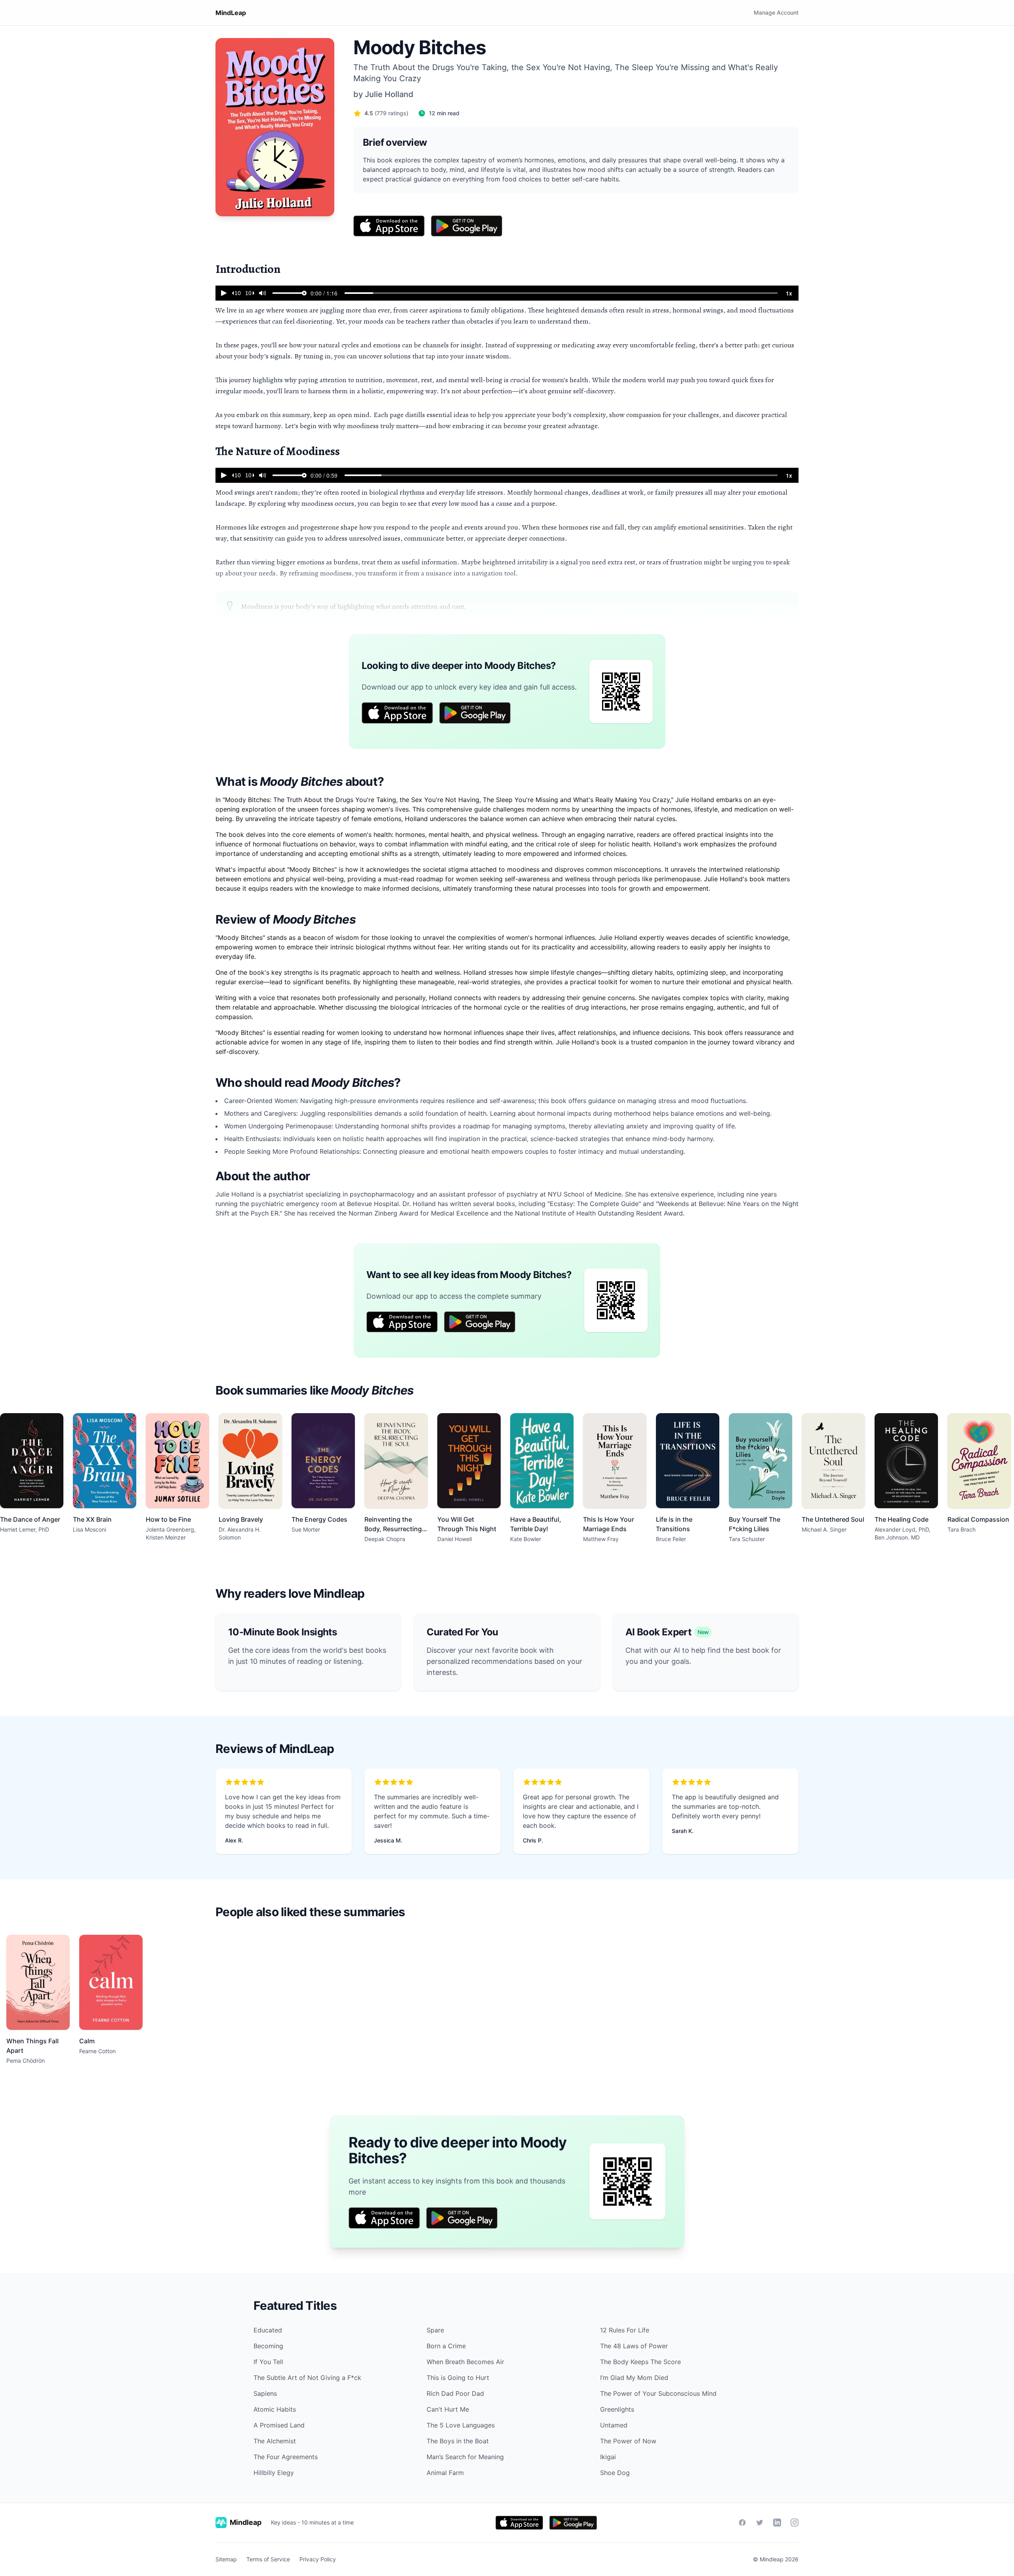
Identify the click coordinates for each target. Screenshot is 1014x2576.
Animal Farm (445, 2473)
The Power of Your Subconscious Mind (658, 2393)
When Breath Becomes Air (465, 2362)
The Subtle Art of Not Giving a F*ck (307, 2378)
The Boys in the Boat (458, 2441)
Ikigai (608, 2457)
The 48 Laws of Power (634, 2346)
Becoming (268, 2346)
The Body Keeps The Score (640, 2362)
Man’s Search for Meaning (465, 2457)
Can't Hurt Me (448, 2409)
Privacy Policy (318, 2559)
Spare (435, 2330)
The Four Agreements (286, 2457)
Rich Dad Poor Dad (455, 2393)
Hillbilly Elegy (274, 2473)
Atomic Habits (275, 2409)
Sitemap (226, 2559)
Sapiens (265, 2393)
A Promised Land (279, 2425)
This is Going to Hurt (458, 2378)
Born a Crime (446, 2346)
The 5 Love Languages (461, 2425)
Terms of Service (268, 2559)
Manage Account (776, 12)
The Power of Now (628, 2441)
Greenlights (617, 2409)
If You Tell (268, 2362)
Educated (268, 2330)
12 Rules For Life (625, 2330)
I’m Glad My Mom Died (634, 2378)
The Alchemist (275, 2441)
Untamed (614, 2425)
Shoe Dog (615, 2473)
